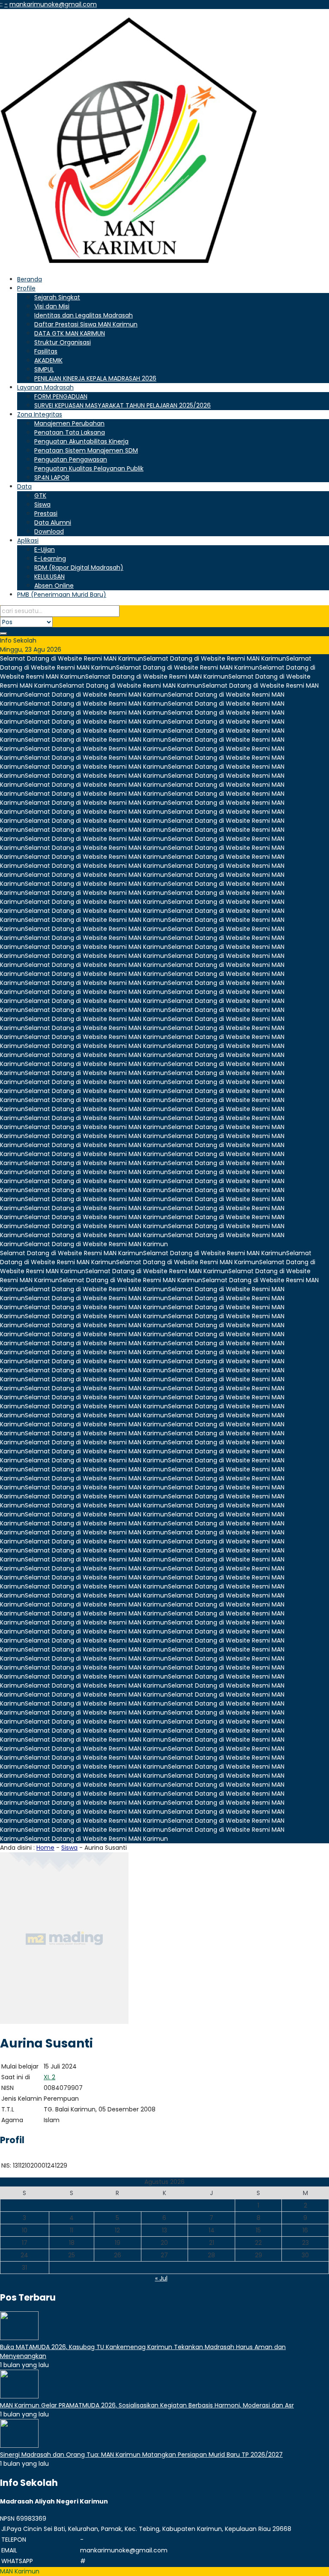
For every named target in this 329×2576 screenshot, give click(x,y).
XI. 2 (49, 2077)
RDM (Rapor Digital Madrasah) (79, 568)
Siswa (42, 504)
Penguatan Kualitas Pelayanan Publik (89, 468)
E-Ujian (45, 550)
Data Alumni (53, 522)
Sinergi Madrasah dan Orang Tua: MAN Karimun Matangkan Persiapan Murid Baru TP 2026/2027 (141, 2455)
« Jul (161, 2278)
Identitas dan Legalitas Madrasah (84, 315)
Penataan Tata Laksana (70, 432)
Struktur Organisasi (63, 342)
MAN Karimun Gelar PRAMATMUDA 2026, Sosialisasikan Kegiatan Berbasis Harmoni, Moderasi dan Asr (147, 2405)
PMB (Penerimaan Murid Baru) (62, 595)
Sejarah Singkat (57, 297)
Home (45, 1848)
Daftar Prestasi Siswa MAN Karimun (86, 324)
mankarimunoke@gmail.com (53, 4)
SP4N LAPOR (52, 477)
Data (24, 486)
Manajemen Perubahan (69, 423)
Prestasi (46, 513)
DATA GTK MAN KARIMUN (70, 333)
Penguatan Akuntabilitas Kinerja (81, 441)
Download (49, 532)
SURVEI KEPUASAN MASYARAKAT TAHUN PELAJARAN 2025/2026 (123, 405)
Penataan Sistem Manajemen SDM (86, 450)
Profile (26, 288)
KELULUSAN (49, 577)
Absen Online (54, 586)
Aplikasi (28, 541)
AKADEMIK (48, 360)
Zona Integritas (40, 414)
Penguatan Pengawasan (71, 459)
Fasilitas (46, 351)
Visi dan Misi (52, 306)
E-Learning (50, 559)
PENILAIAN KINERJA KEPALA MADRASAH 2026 (95, 378)
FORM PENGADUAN (61, 396)
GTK (40, 495)
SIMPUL (44, 369)
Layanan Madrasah (45, 387)
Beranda (30, 279)
